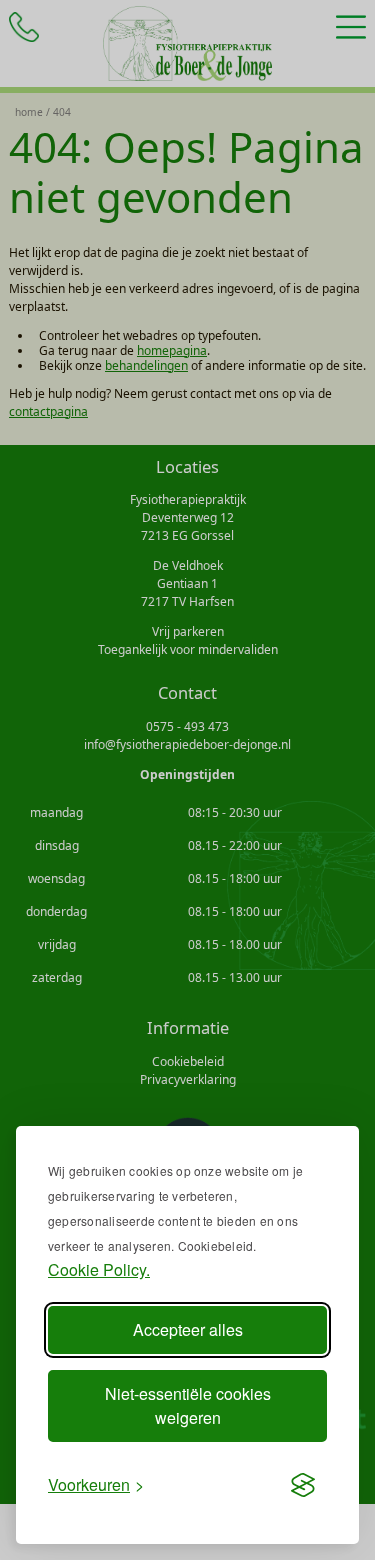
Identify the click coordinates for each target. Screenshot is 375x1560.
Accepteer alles (188, 1329)
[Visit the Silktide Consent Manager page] (303, 1485)
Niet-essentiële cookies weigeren (188, 1405)
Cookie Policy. (99, 1269)
